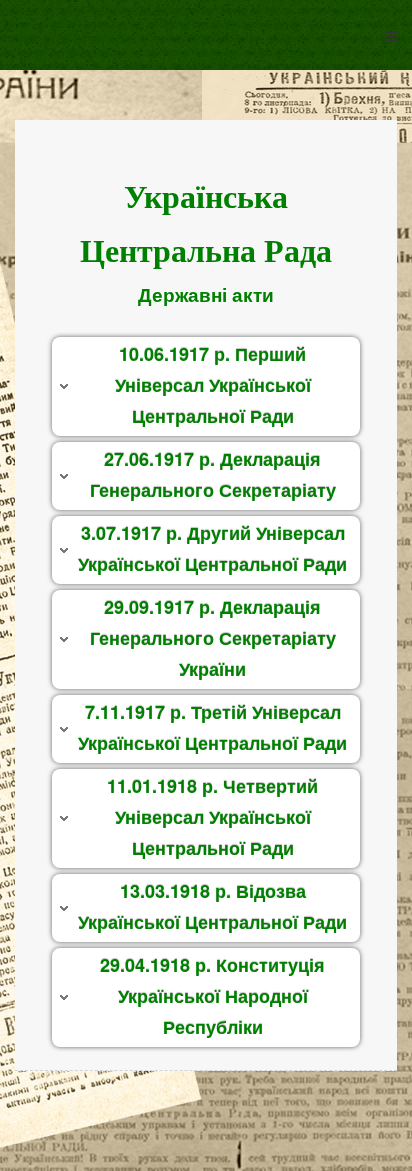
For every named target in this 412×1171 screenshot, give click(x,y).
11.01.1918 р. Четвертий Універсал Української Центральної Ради (212, 816)
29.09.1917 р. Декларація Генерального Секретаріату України (213, 637)
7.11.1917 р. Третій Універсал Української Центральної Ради (212, 727)
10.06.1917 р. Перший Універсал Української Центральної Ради (213, 384)
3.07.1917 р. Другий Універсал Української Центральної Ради (212, 548)
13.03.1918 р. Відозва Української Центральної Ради (212, 906)
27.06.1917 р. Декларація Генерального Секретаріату (213, 474)
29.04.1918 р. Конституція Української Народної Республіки (212, 995)
